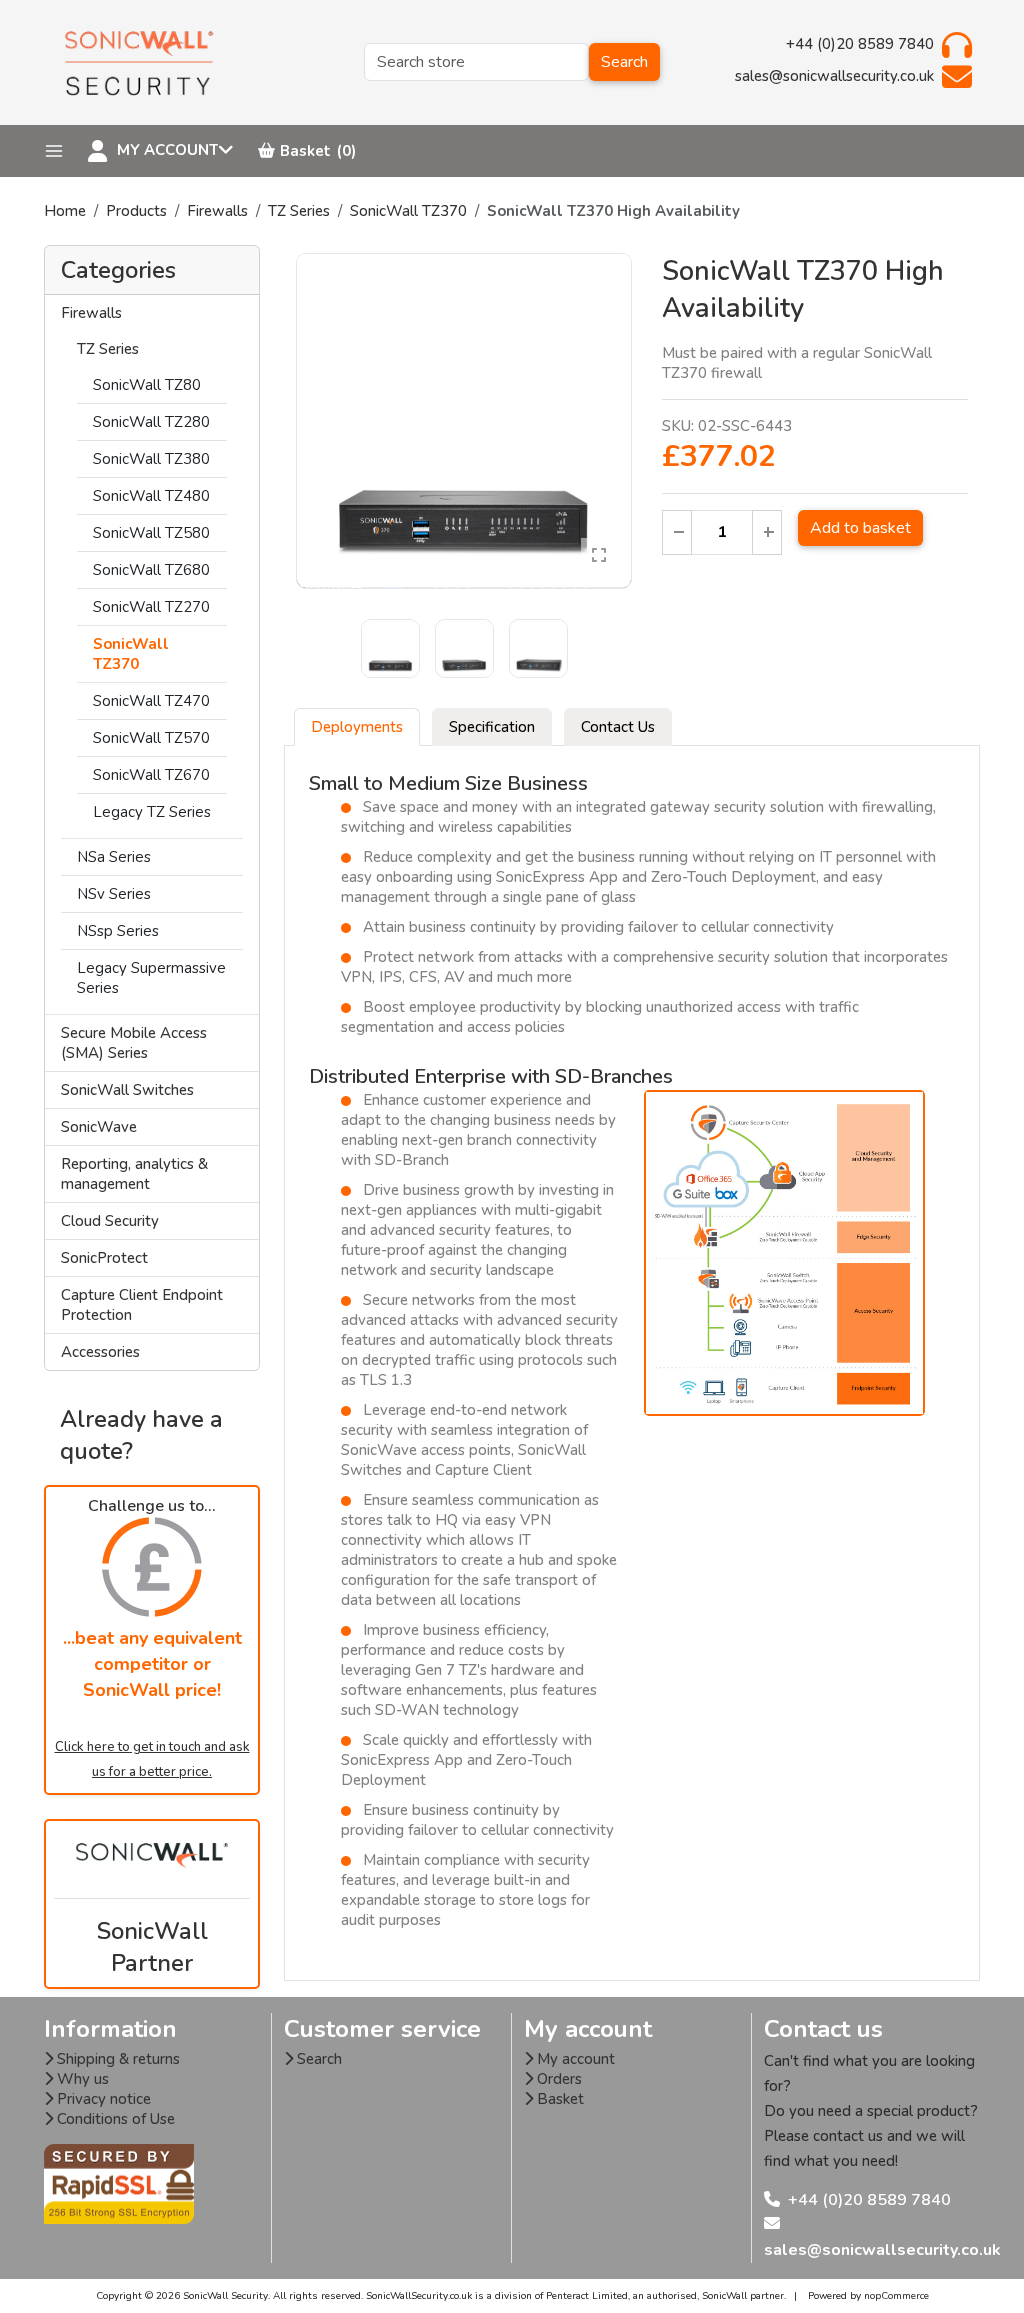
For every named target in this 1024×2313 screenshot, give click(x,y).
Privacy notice (102, 2099)
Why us (81, 2079)
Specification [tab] (492, 727)
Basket (558, 2099)
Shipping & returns (116, 2059)
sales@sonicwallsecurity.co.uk (882, 2250)
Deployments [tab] (357, 727)
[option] (464, 421)
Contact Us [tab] (618, 727)
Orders (557, 2079)
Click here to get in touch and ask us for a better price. (152, 1759)
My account (574, 2059)
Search (624, 62)
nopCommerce (896, 2296)
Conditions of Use (114, 2119)
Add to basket (860, 528)
